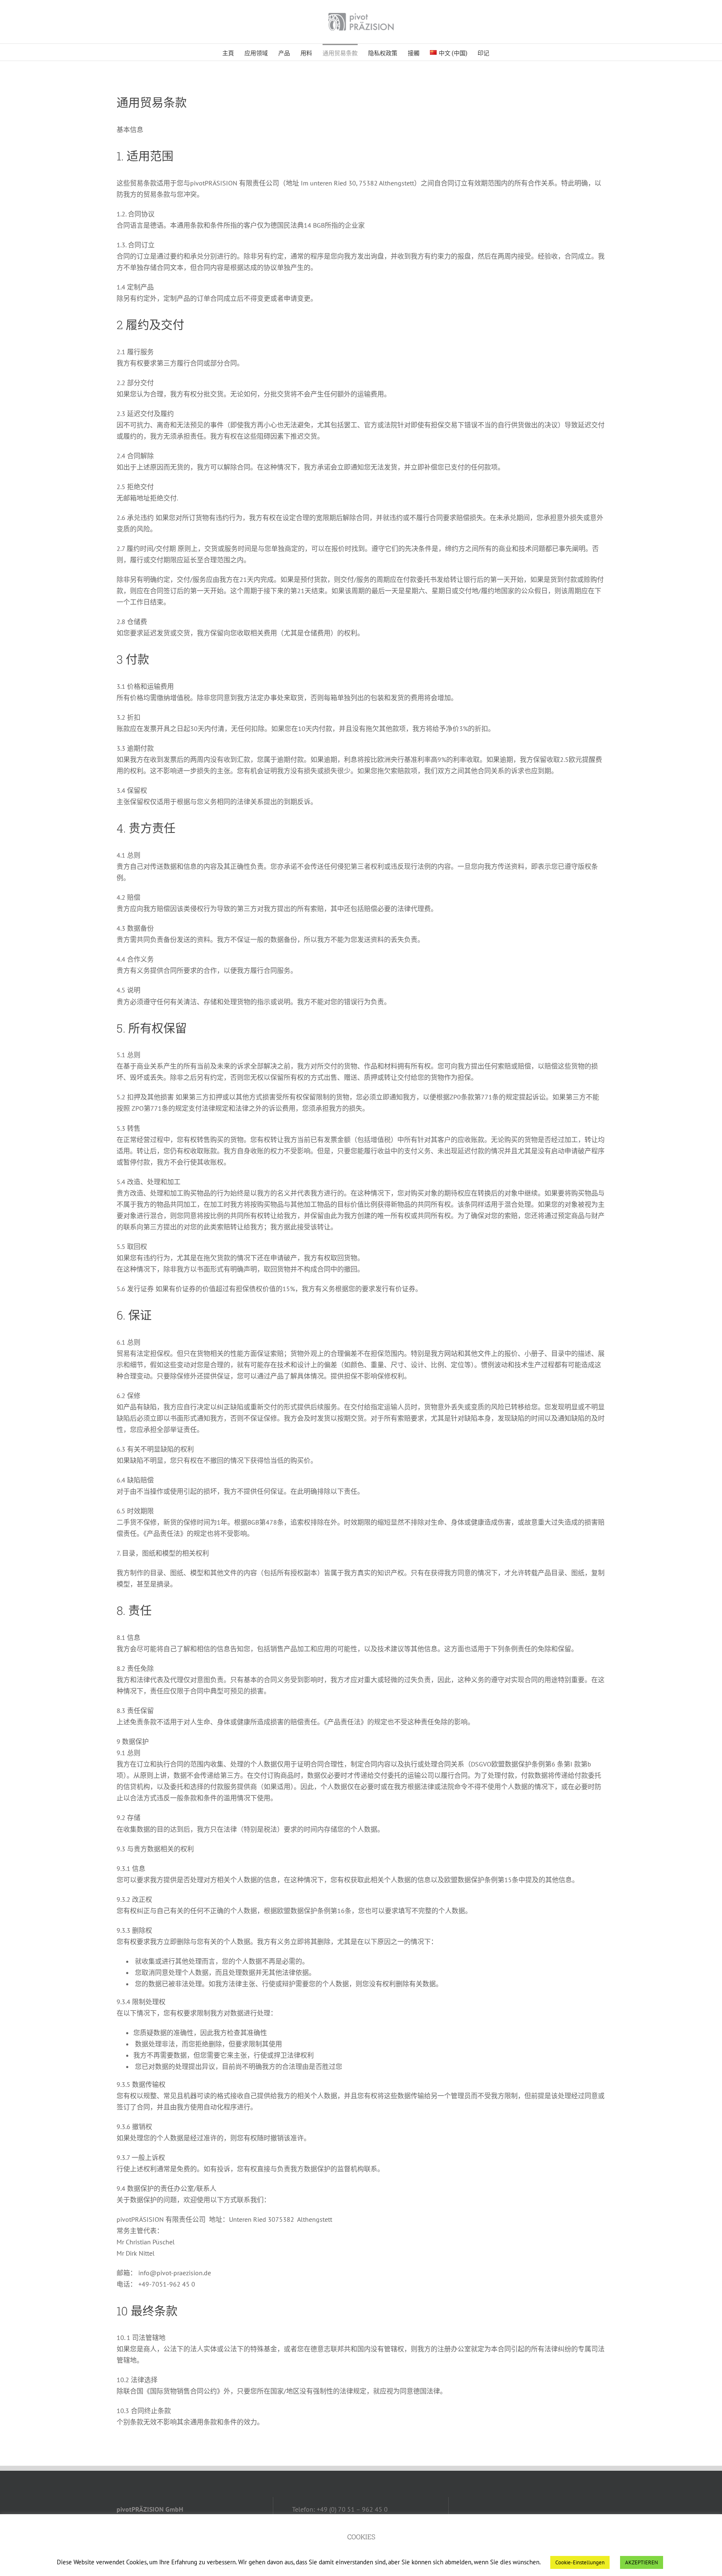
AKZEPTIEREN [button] (642, 2562)
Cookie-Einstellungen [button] (580, 2562)
